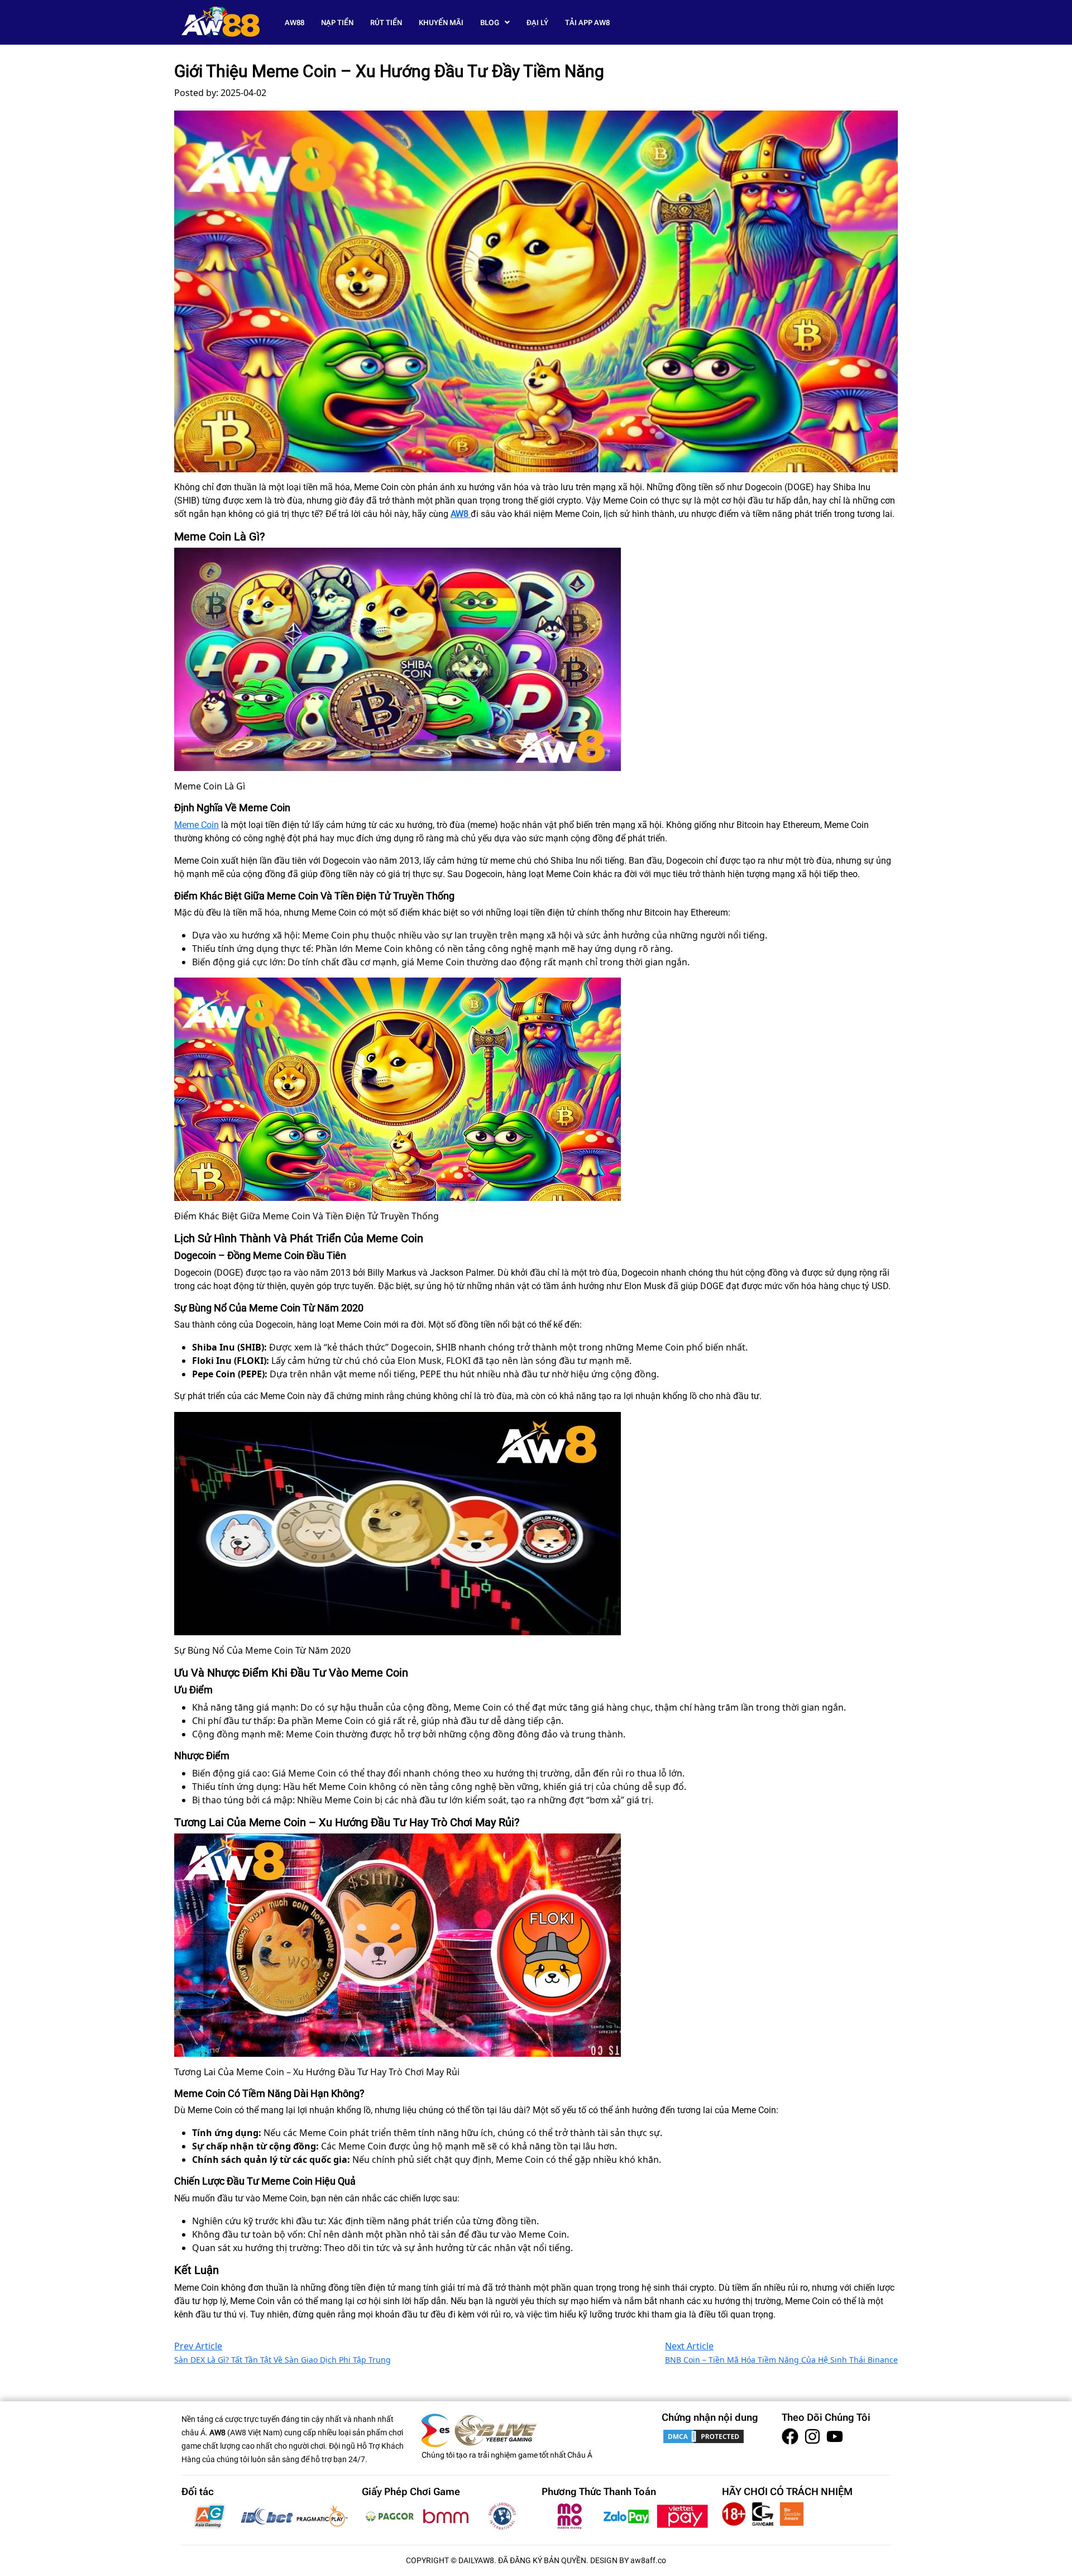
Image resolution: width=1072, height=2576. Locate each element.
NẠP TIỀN (337, 23)
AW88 (295, 23)
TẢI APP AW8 (587, 23)
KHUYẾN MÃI (441, 23)
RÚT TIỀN (386, 23)
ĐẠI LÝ (537, 23)
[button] (495, 23)
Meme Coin (197, 825)
